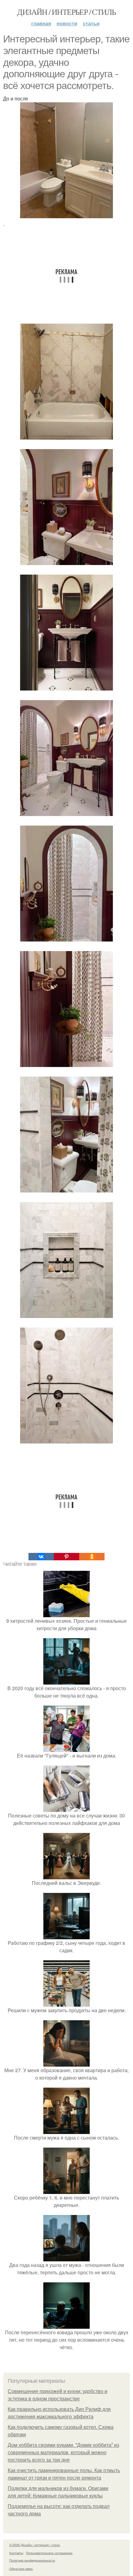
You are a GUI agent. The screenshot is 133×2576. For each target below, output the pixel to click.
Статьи (91, 23)
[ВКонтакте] (41, 1557)
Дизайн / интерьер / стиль (66, 12)
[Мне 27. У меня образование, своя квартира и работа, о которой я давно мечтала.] (66, 2063)
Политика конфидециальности (32, 2560)
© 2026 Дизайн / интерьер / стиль (35, 2545)
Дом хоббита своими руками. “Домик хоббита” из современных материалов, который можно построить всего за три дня (63, 2453)
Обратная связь (21, 2569)
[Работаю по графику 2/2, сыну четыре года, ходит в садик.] (66, 1935)
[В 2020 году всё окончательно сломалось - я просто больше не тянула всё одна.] (66, 1681)
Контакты (16, 2553)
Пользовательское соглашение (49, 2553)
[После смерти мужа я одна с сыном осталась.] (66, 2130)
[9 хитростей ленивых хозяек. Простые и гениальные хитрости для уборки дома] (66, 1613)
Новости (67, 23)
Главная (41, 23)
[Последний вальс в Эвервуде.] (66, 1875)
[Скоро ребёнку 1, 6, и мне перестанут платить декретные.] (66, 2190)
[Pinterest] (66, 1557)
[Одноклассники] (92, 1557)
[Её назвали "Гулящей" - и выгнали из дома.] (66, 1748)
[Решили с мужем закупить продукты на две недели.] (66, 2003)
